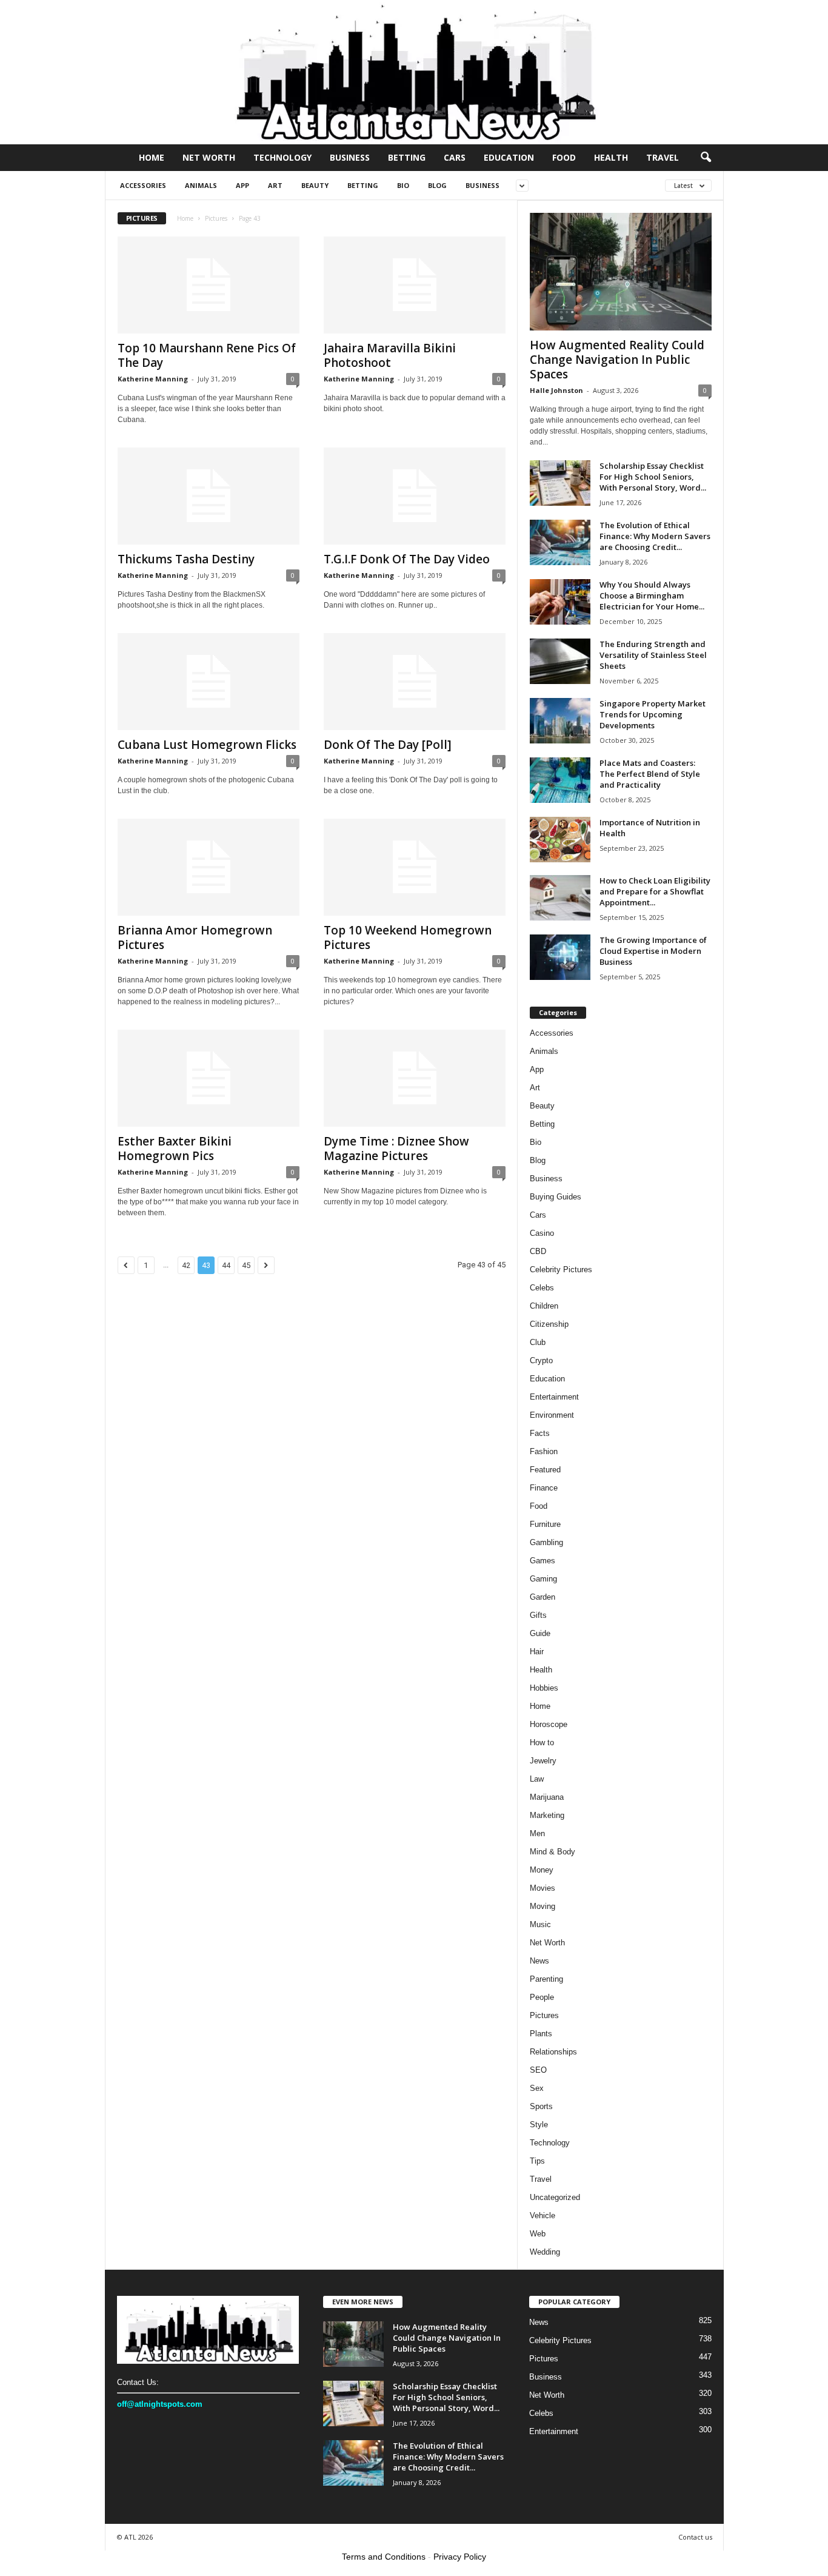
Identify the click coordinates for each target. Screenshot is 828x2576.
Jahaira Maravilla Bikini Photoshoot (390, 355)
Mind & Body (553, 1852)
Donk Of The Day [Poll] (388, 745)
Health (611, 157)
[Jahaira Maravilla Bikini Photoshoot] (415, 285)
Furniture (545, 1524)
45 (246, 1265)
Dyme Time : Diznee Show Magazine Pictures (396, 1149)
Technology (282, 157)
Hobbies (544, 1688)
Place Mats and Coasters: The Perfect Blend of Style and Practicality (650, 774)
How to (542, 1742)
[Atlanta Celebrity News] (414, 72)
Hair (537, 1652)
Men (537, 1833)
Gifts (538, 1615)
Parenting (546, 1979)
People (542, 1997)
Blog (437, 185)
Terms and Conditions (384, 2557)
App (242, 185)
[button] (706, 158)
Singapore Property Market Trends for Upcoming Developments (653, 714)
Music (540, 1924)
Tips (537, 2161)
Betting (407, 157)
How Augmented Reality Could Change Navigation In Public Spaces (617, 360)
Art (275, 185)
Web (538, 2234)
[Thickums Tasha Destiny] (209, 496)
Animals (201, 185)
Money (542, 1870)
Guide (540, 1633)
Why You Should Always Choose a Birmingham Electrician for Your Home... (652, 595)
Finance (544, 1488)
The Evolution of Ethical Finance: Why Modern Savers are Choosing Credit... (655, 536)
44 (226, 1265)
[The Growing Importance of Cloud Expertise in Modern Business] (560, 957)
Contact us (695, 2537)
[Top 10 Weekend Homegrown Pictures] (415, 867)
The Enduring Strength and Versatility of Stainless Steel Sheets (653, 655)
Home (152, 157)
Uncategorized (555, 2197)
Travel (663, 157)
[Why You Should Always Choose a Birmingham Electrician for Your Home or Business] (560, 602)
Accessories (143, 185)
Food (564, 157)
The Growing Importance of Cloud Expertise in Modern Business (653, 951)
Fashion (544, 1451)
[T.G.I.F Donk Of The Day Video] (415, 496)
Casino (542, 1233)
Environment (552, 1415)
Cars (455, 157)
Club (538, 1342)
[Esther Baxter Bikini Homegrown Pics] (209, 1078)
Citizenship (549, 1324)
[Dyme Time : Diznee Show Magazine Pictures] (415, 1078)
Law (537, 1779)
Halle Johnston (556, 390)
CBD (538, 1251)
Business (350, 157)
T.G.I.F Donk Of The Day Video (407, 559)
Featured (545, 1470)
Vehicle (543, 2215)
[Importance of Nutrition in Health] (560, 840)
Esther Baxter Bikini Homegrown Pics (175, 1149)
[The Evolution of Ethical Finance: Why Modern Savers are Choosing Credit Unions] (560, 542)
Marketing (547, 1815)
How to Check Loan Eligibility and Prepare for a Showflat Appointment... (655, 891)
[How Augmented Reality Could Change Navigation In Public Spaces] (621, 272)
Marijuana (547, 1797)
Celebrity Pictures (561, 1270)
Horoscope (549, 1724)
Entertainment (554, 1397)
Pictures (216, 218)
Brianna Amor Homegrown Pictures (195, 937)
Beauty (315, 185)
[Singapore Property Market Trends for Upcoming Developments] (560, 721)
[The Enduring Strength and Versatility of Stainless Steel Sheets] (560, 661)
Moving (543, 1906)
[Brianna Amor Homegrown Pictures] (209, 867)
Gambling (546, 1542)
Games (543, 1561)
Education (509, 157)
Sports (541, 2106)
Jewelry (543, 1761)
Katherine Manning (153, 379)
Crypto (541, 1360)
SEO (538, 2070)
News (539, 1961)
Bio (403, 185)
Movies (543, 1888)
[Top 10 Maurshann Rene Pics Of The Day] (209, 285)
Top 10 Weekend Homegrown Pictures (408, 937)
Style (539, 2125)
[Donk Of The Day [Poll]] (415, 682)
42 (186, 1265)
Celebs (542, 1288)
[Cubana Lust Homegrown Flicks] (209, 682)
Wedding (545, 2252)
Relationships (553, 2052)
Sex (537, 2088)
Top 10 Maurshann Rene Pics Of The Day (207, 355)
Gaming (543, 1579)
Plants (541, 2034)
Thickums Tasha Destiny (186, 559)
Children (544, 1306)
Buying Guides (556, 1197)
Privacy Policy (460, 2557)
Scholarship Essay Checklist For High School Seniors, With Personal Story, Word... (653, 477)
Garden (543, 1597)
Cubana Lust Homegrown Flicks (207, 745)
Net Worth (209, 157)
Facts (540, 1433)
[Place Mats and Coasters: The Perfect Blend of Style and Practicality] (560, 780)
